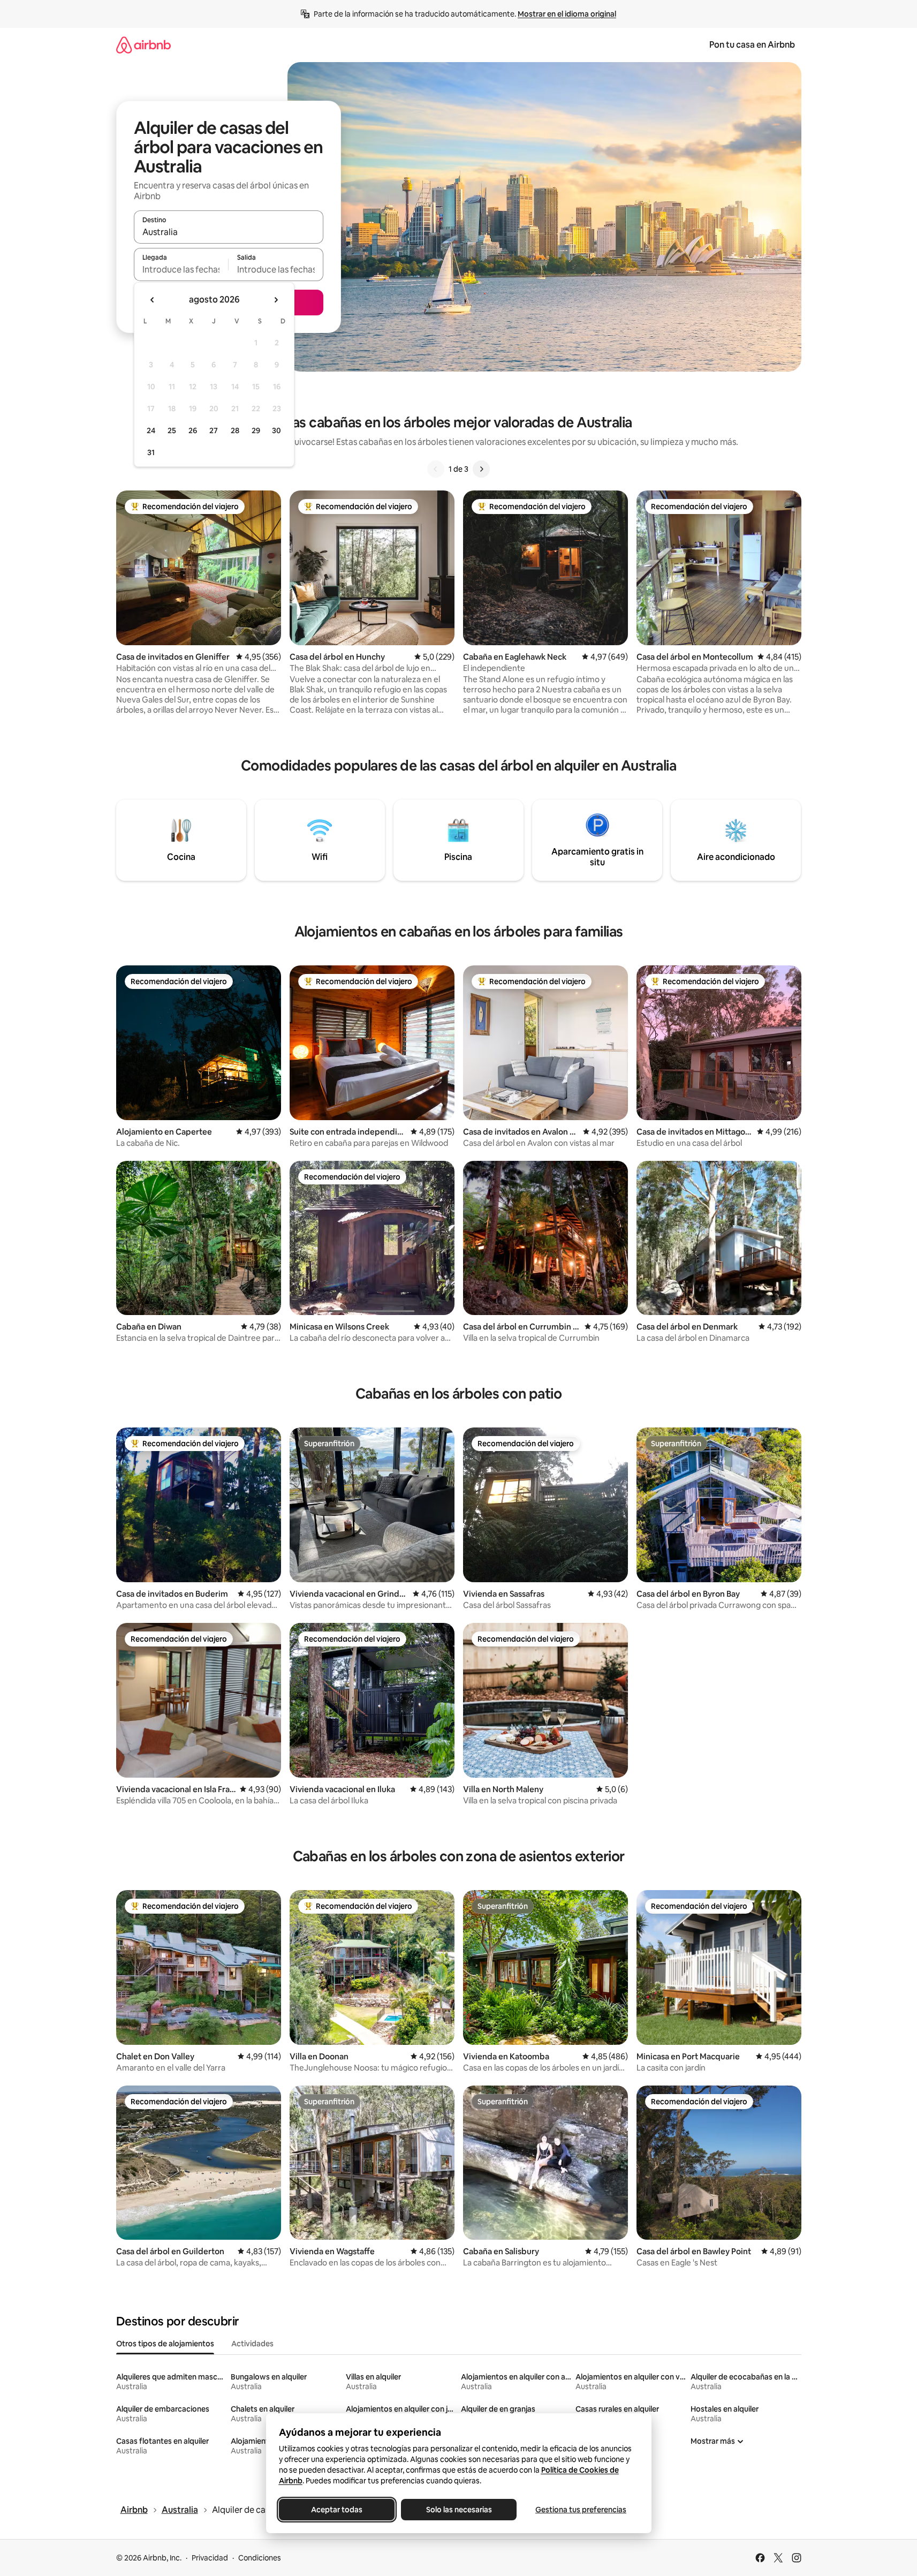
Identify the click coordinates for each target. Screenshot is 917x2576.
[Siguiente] (481, 469)
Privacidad (210, 2558)
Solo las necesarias (458, 2510)
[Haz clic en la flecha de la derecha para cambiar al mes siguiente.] (276, 300)
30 (276, 430)
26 (193, 430)
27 (214, 430)
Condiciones (260, 2558)
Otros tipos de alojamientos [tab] (165, 2344)
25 (172, 430)
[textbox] (181, 269)
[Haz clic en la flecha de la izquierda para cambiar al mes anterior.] (153, 300)
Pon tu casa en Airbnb (752, 45)
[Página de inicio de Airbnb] (143, 45)
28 (235, 430)
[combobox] (229, 232)
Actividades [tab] (252, 2344)
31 (151, 452)
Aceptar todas (337, 2510)
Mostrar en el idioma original (567, 14)
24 (151, 430)
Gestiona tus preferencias (581, 2510)
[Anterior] (436, 469)
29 (256, 430)
